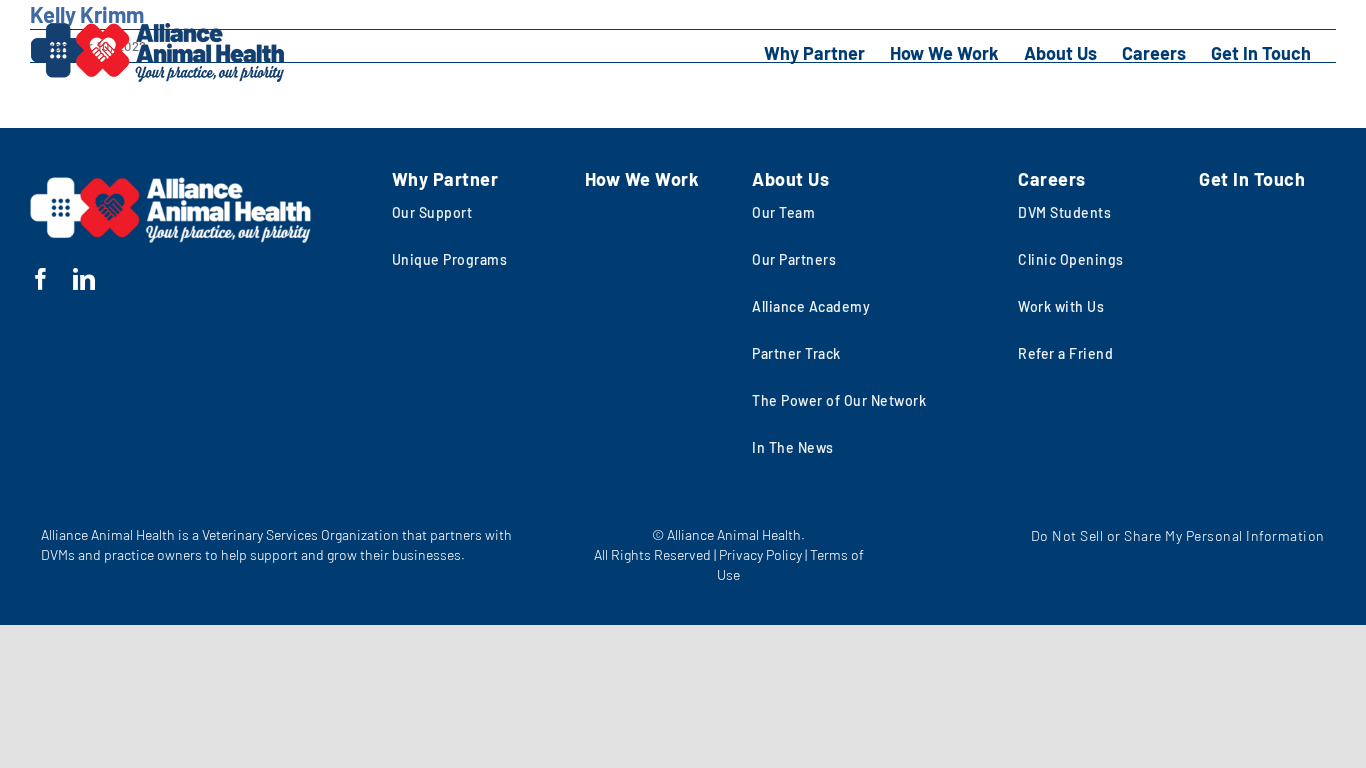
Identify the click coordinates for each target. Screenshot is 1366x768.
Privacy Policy (760, 554)
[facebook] (41, 279)
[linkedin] (84, 279)
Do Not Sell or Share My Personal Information (1177, 535)
